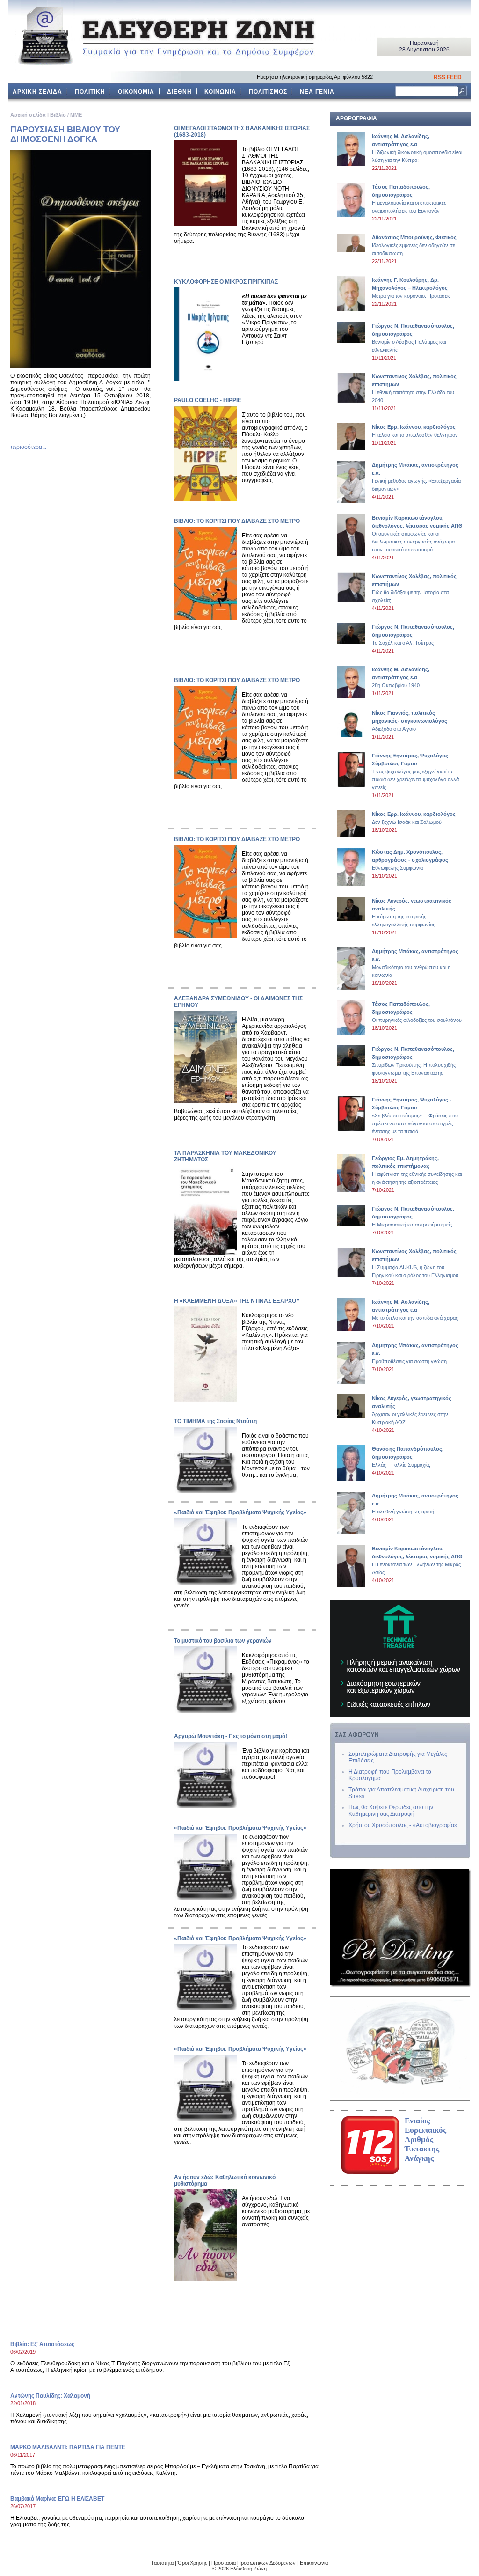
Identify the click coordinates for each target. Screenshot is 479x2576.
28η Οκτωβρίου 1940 (401, 677)
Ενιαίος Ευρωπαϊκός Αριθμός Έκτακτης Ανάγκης (425, 2139)
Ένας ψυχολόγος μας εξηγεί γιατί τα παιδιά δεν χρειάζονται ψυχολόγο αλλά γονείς (415, 771)
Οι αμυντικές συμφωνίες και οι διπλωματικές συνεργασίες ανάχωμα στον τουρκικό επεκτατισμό (417, 534)
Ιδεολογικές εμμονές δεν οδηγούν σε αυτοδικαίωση (414, 245)
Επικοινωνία (314, 2563)
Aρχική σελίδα (28, 115)
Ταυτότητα (162, 2563)
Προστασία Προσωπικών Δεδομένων (254, 2563)
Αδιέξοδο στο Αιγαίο (410, 721)
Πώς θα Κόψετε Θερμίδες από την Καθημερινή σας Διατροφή (391, 1811)
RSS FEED (448, 77)
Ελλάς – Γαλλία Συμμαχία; (408, 1457)
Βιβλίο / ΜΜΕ (66, 115)
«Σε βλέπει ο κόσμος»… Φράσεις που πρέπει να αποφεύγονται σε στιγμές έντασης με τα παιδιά (415, 1116)
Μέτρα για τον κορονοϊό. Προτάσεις (411, 288)
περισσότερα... (28, 447)
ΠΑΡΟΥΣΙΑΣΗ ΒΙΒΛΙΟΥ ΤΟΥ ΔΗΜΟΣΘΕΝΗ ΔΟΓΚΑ (65, 134)
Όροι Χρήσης (192, 2563)
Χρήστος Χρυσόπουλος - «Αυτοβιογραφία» (403, 1825)
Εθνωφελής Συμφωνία (410, 860)
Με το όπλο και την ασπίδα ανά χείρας (415, 1310)
